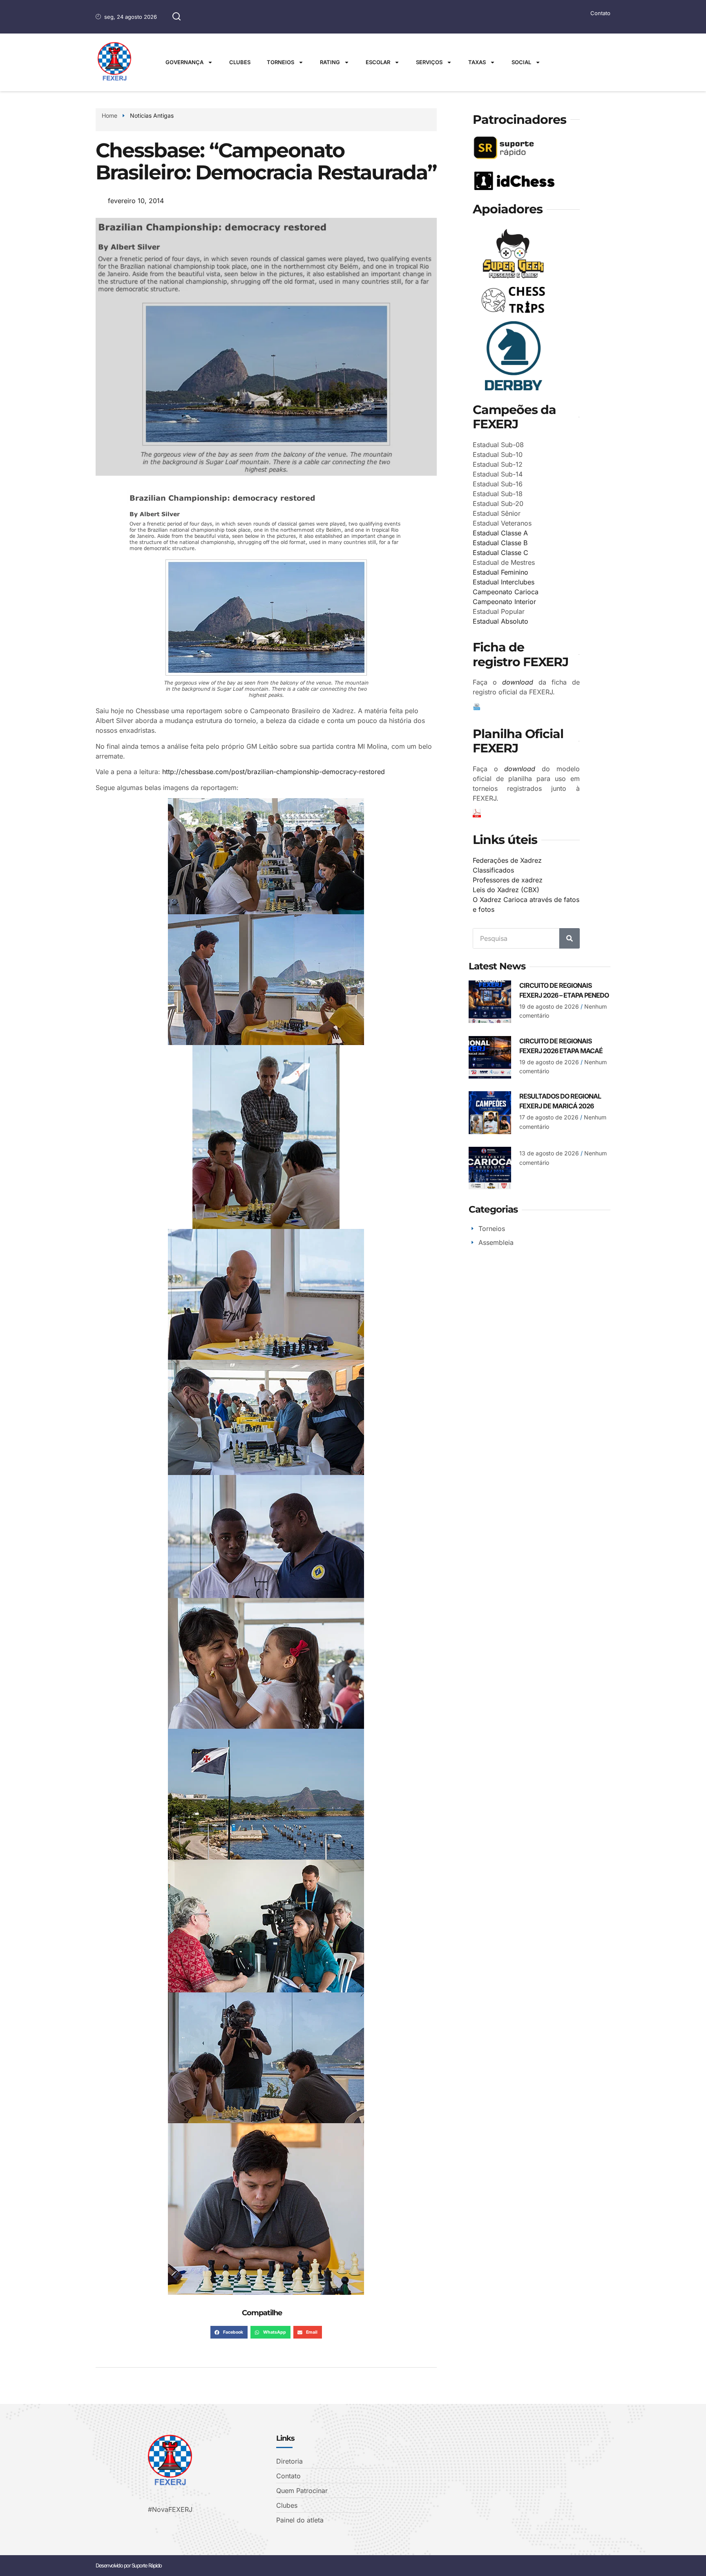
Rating (330, 62)
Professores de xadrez (508, 880)
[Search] (570, 938)
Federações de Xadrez (507, 860)
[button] (229, 2332)
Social (521, 62)
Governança (184, 62)
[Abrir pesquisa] (176, 17)
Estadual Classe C (500, 553)
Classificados (493, 870)
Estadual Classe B (500, 543)
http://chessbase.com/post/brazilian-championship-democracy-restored (274, 772)
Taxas (477, 62)
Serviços (429, 62)
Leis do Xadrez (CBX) (506, 890)
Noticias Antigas (152, 115)
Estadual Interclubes (504, 582)
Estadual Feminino (500, 572)
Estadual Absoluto (500, 621)
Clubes (240, 62)
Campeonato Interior (504, 602)
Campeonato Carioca (506, 592)
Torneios (280, 62)
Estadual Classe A (500, 533)
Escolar (378, 62)
